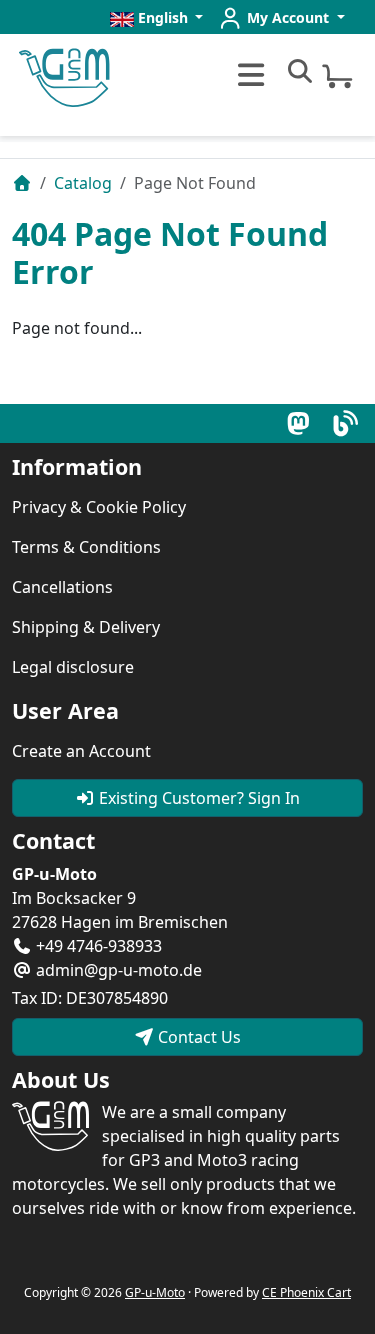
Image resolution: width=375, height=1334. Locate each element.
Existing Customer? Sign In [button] (197, 798)
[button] (157, 17)
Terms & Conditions (86, 547)
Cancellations (62, 587)
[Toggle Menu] (248, 75)
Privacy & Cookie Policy (99, 507)
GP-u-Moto (155, 1292)
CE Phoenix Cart (306, 1292)
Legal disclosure (73, 667)
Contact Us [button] (197, 1037)
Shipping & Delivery (86, 627)
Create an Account (81, 751)
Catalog (83, 183)
